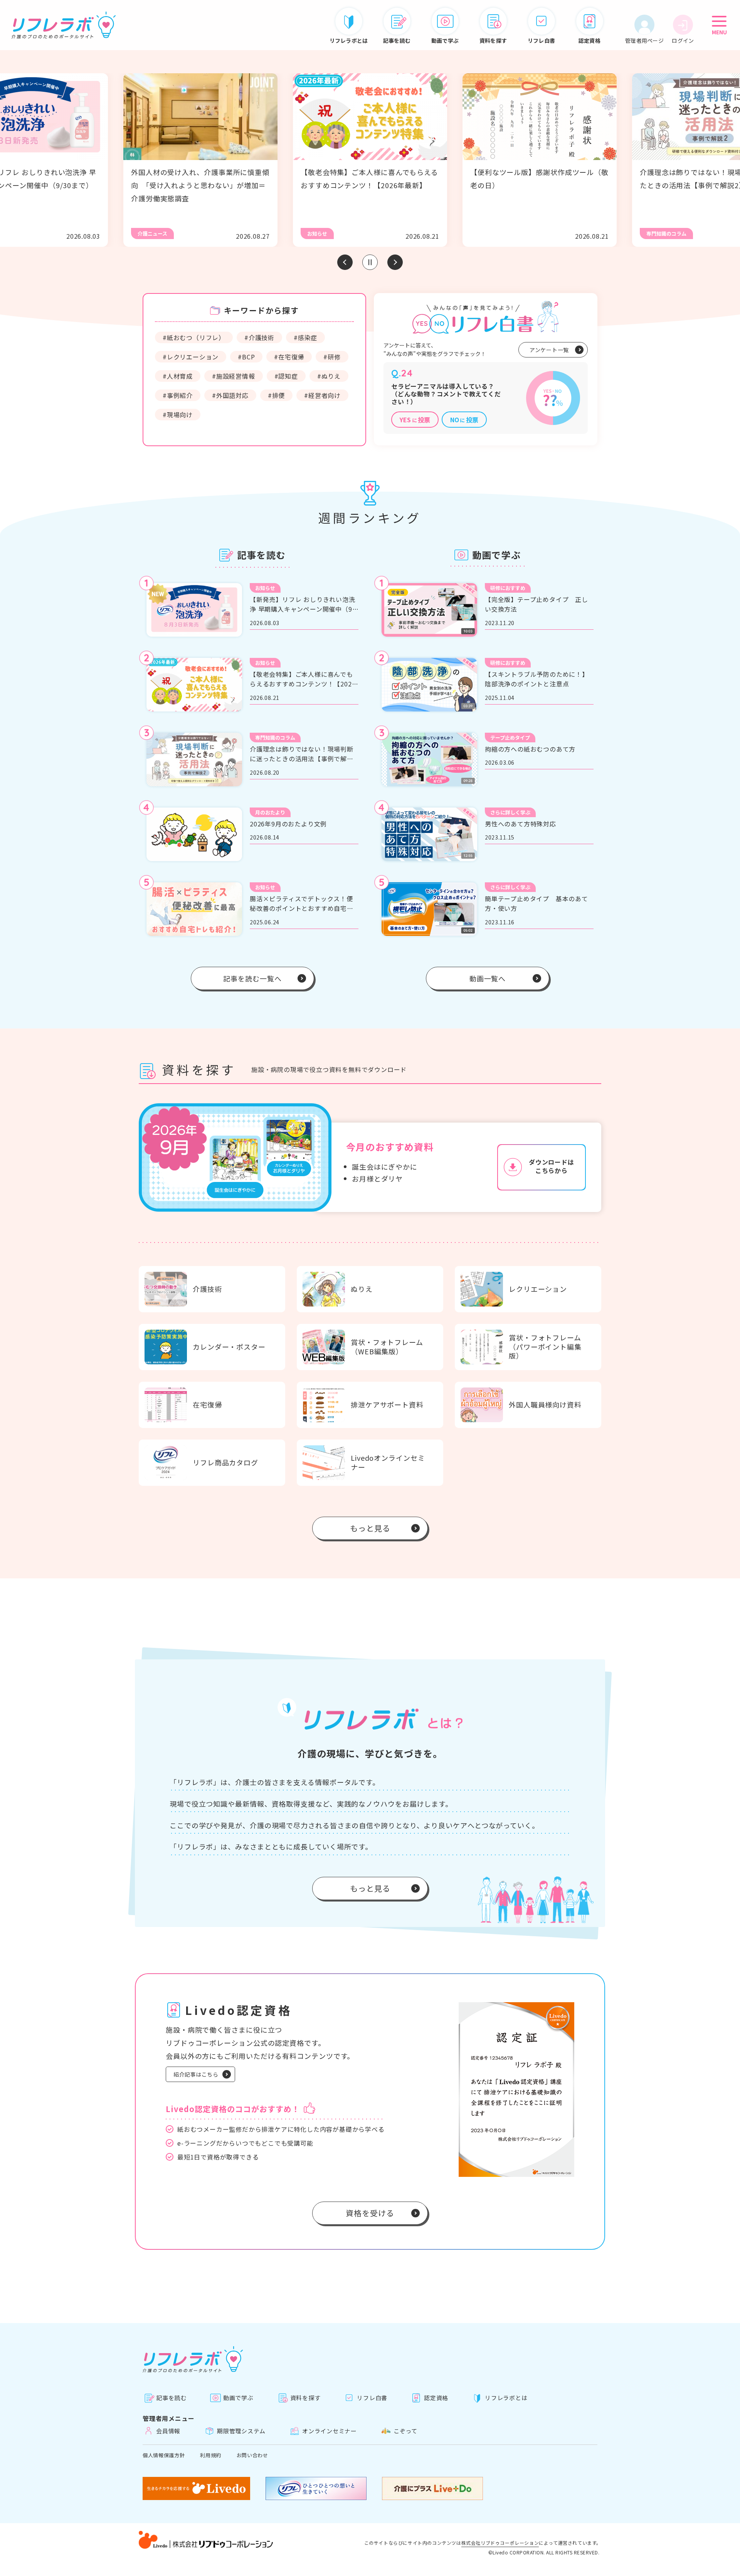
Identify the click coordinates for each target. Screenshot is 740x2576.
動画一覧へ (488, 978)
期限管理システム (241, 2431)
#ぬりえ (329, 376)
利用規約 (211, 2455)
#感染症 (305, 337)
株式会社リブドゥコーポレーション (500, 2543)
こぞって (405, 2431)
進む (395, 262)
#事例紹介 (178, 395)
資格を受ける (370, 2213)
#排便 (276, 395)
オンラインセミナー (330, 2431)
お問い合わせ (252, 2455)
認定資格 (436, 2398)
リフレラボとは (506, 2398)
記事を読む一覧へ (252, 978)
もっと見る (370, 1528)
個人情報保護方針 (164, 2455)
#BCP (246, 357)
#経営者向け (322, 395)
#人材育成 (178, 376)
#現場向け (178, 415)
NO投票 (464, 420)
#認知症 (286, 376)
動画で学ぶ (238, 2398)
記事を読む (171, 2398)
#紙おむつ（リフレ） (194, 337)
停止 (370, 262)
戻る (345, 262)
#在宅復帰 (289, 357)
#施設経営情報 (234, 376)
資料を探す (305, 2398)
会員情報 (168, 2431)
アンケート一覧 (549, 350)
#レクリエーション (191, 357)
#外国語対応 (230, 395)
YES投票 (415, 420)
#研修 (332, 357)
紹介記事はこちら (196, 2074)
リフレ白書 (372, 2398)
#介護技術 (259, 337)
